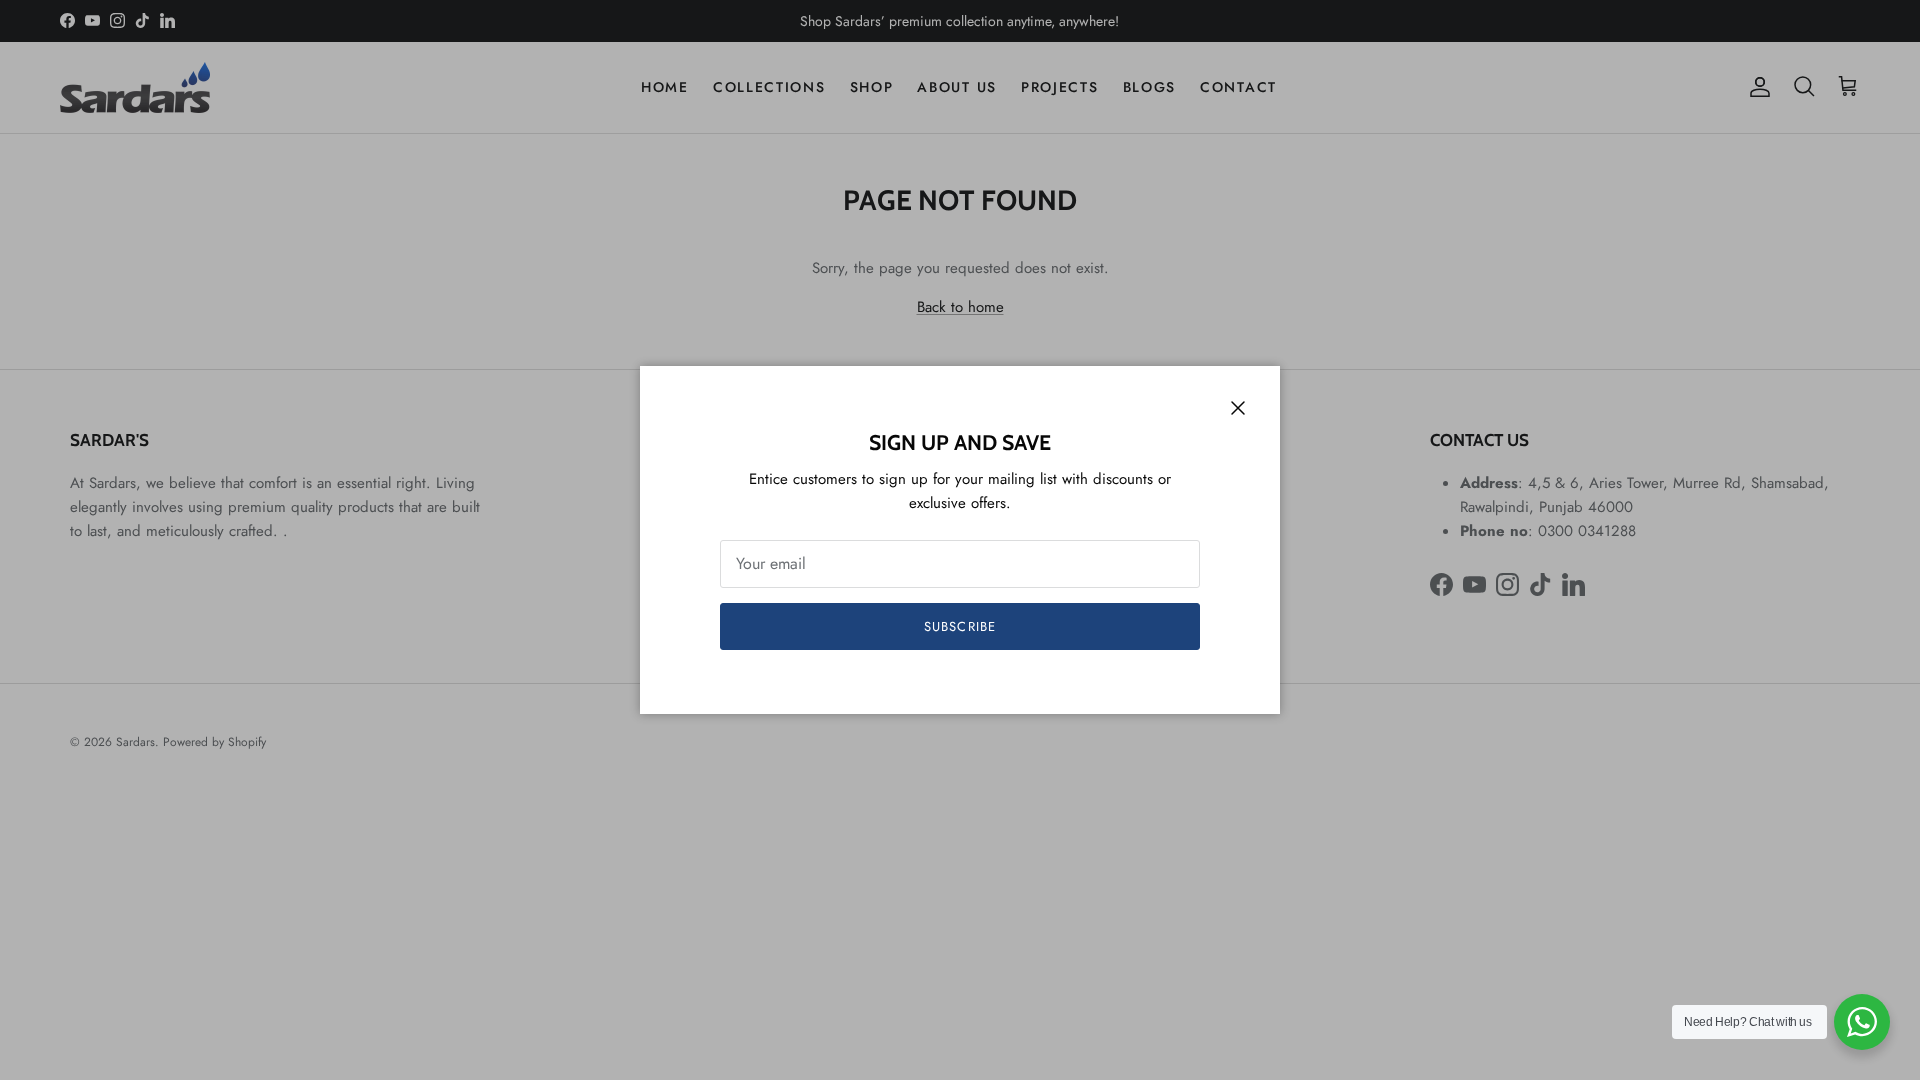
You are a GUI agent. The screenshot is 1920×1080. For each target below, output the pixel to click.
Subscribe (959, 626)
